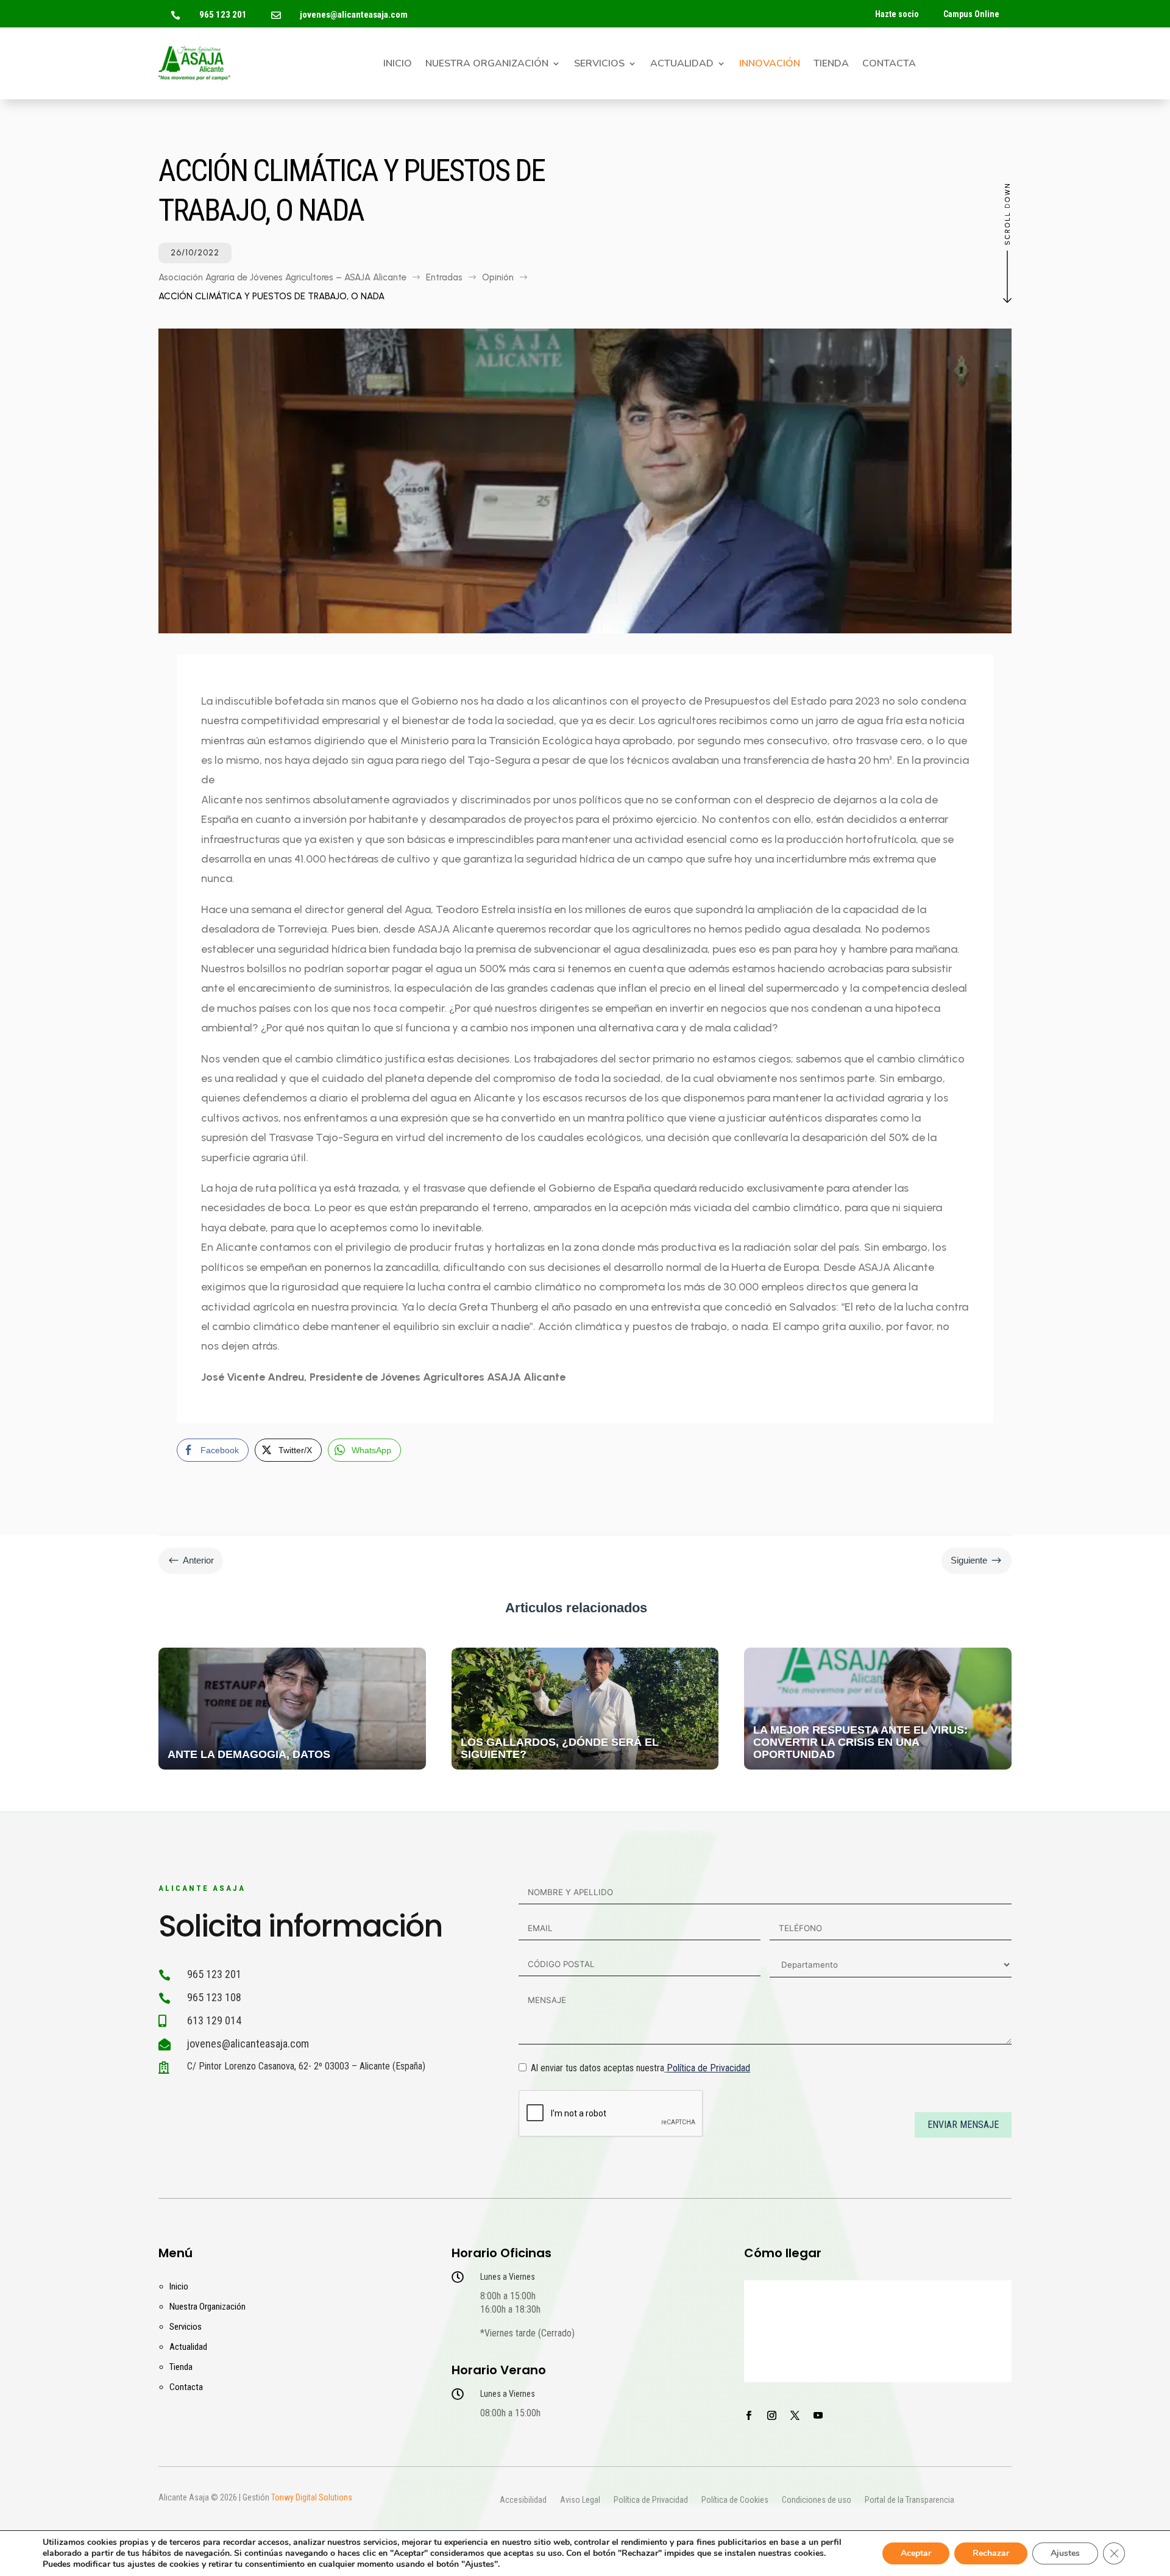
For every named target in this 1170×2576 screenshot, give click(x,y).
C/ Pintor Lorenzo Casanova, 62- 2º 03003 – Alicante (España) (306, 2066)
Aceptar (916, 2553)
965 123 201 (223, 15)
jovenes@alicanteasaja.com (354, 15)
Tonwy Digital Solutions (312, 2497)
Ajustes (1065, 2553)
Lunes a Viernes (508, 2277)
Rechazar (991, 2553)
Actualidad (682, 65)
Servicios (599, 65)
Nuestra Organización (487, 65)
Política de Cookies (735, 2500)
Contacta (889, 65)
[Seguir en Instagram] (771, 2416)
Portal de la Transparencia (909, 2500)
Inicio (398, 65)
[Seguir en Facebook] (748, 2416)
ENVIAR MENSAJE (963, 2125)
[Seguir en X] (795, 2416)
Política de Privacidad (708, 2068)
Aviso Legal (580, 2500)
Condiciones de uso (817, 2500)
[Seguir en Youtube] (818, 2416)
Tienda (831, 65)
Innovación (770, 65)
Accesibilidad (523, 2500)
